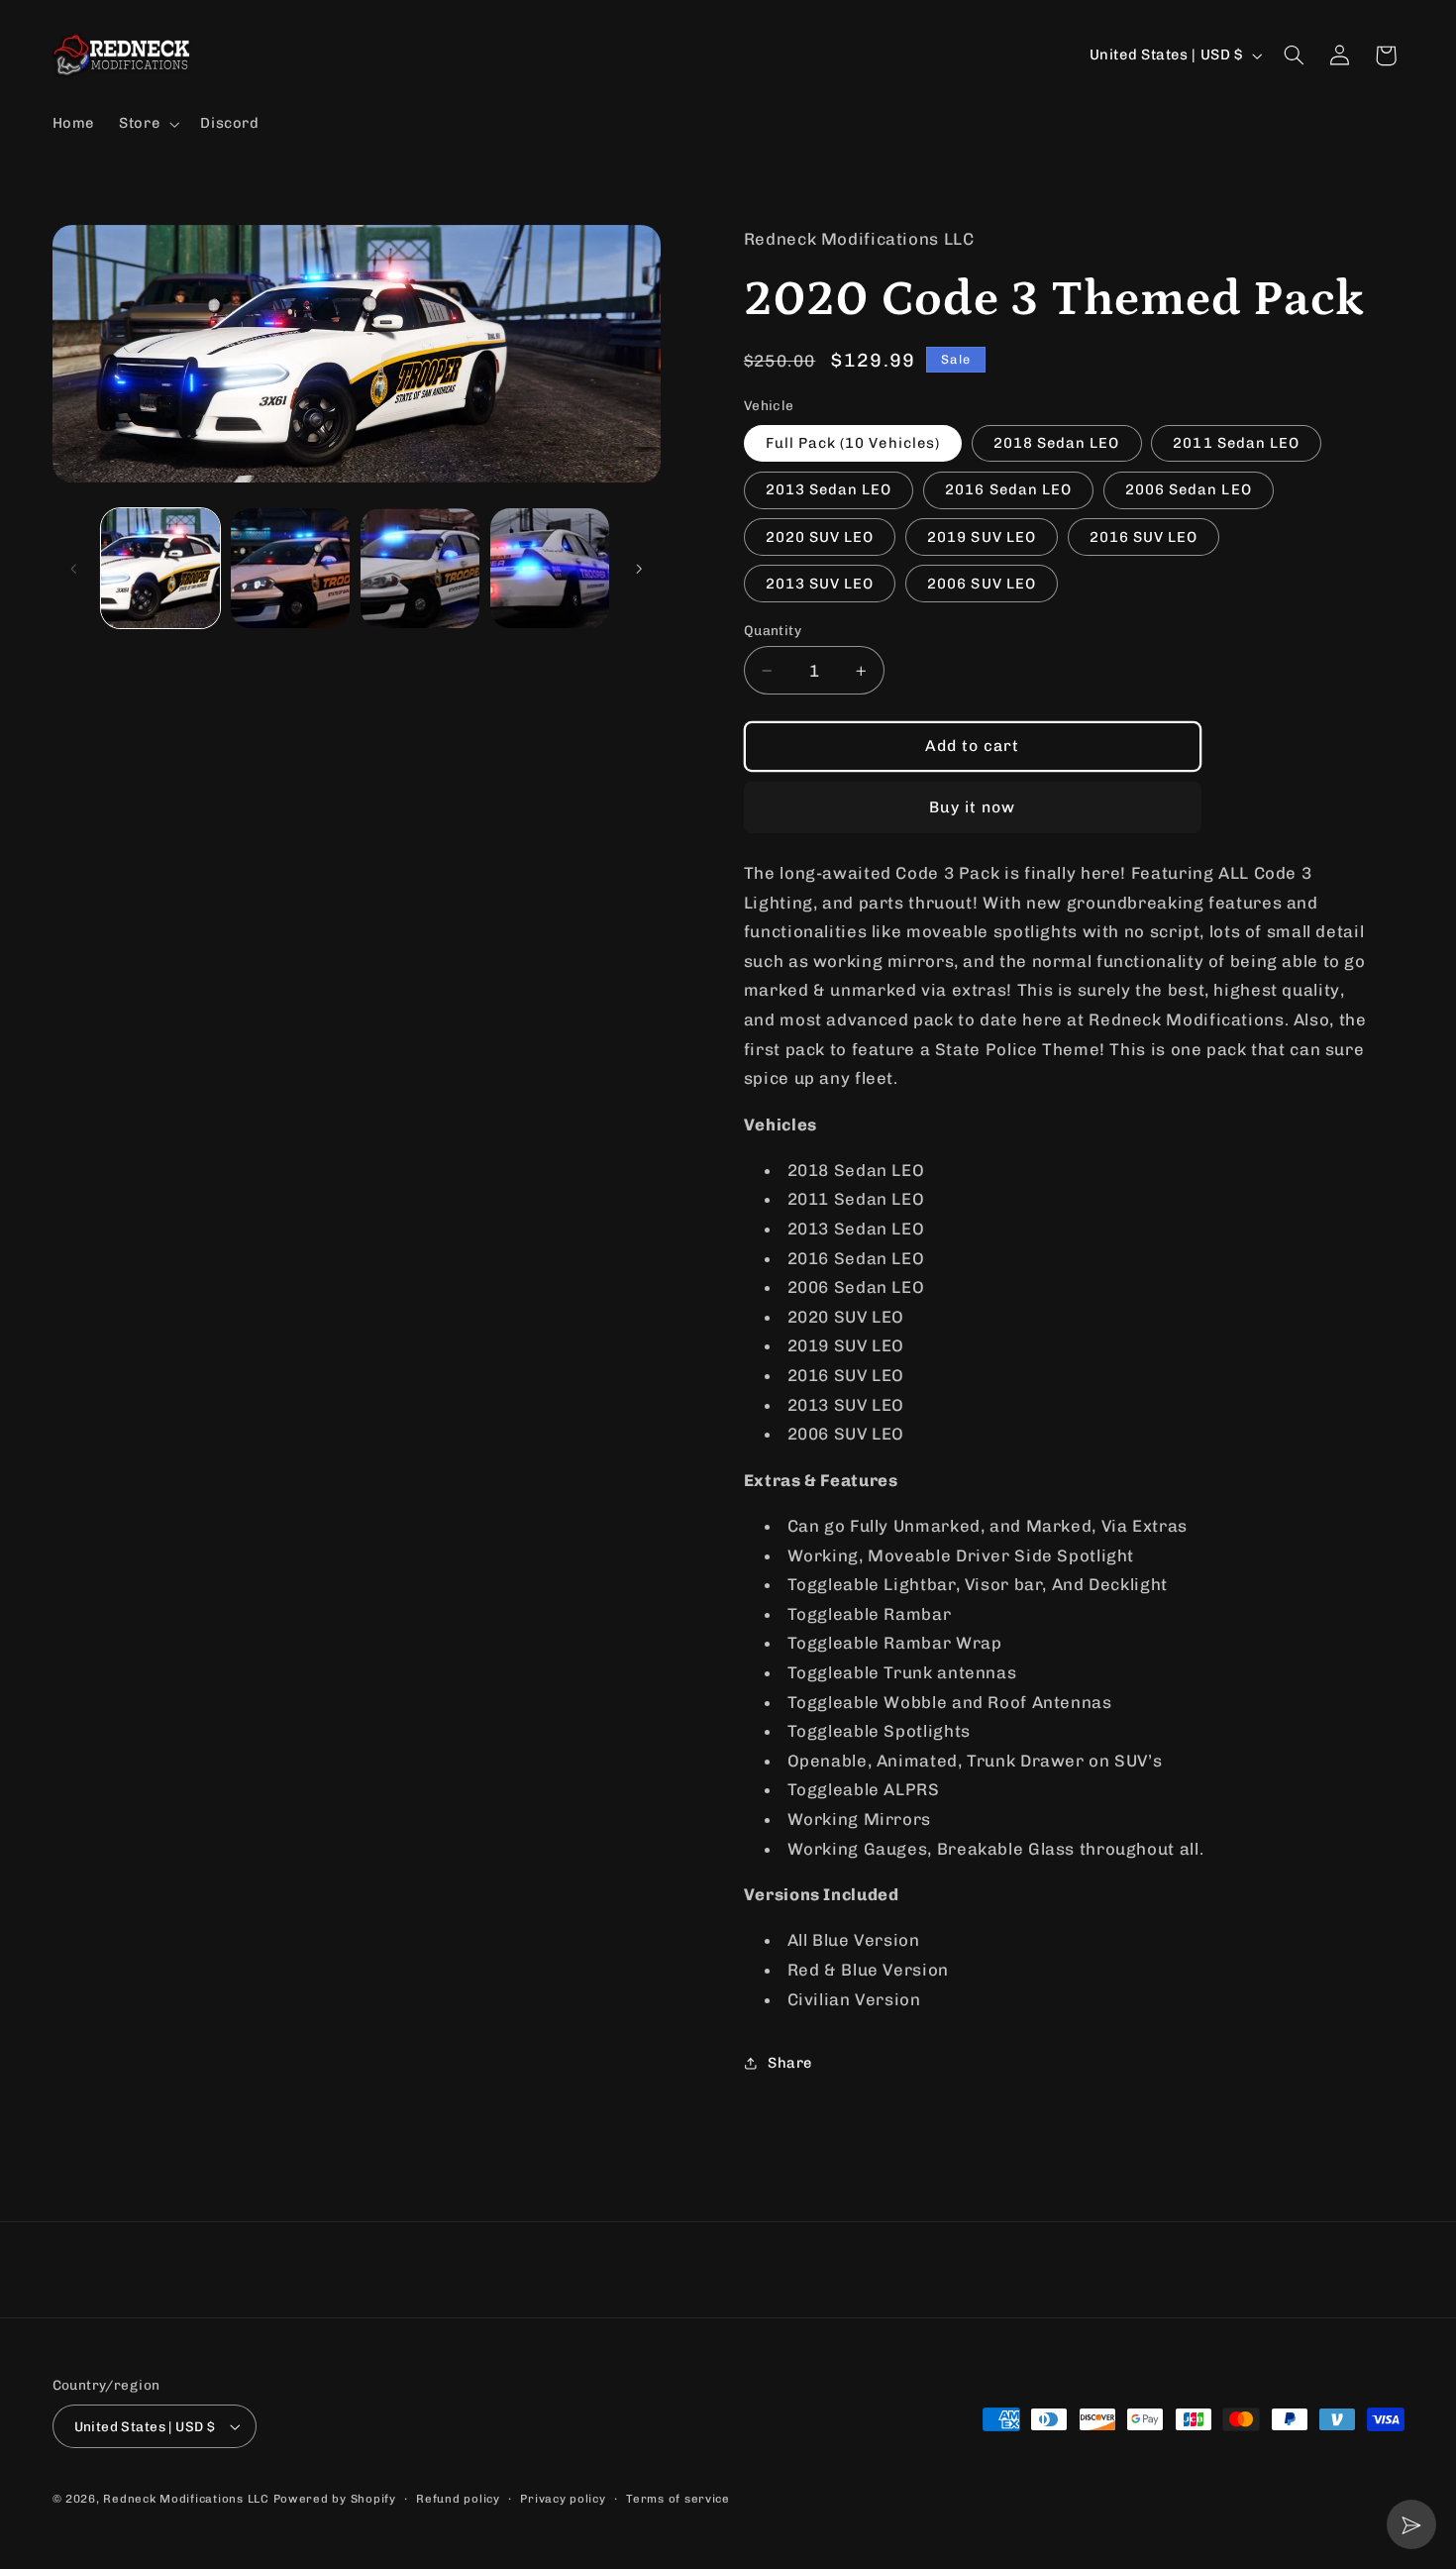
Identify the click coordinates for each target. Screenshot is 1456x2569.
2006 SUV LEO (982, 584)
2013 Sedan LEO (829, 490)
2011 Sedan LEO (1236, 444)
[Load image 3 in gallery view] (420, 568)
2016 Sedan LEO (1008, 490)
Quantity (773, 630)
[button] (148, 124)
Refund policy (458, 2499)
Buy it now (973, 807)
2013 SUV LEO (820, 584)
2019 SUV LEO (982, 537)
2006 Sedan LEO (1189, 490)
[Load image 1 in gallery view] (161, 568)
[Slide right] (639, 569)
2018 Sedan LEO (1057, 444)
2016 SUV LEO (1144, 537)
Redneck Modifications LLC (186, 2499)
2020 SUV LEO (820, 537)
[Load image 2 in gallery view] (291, 568)
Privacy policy (563, 2499)
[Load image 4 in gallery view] (550, 568)
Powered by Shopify (335, 2499)
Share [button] (790, 2063)
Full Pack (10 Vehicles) (853, 444)
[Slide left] (74, 569)
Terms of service (678, 2499)
